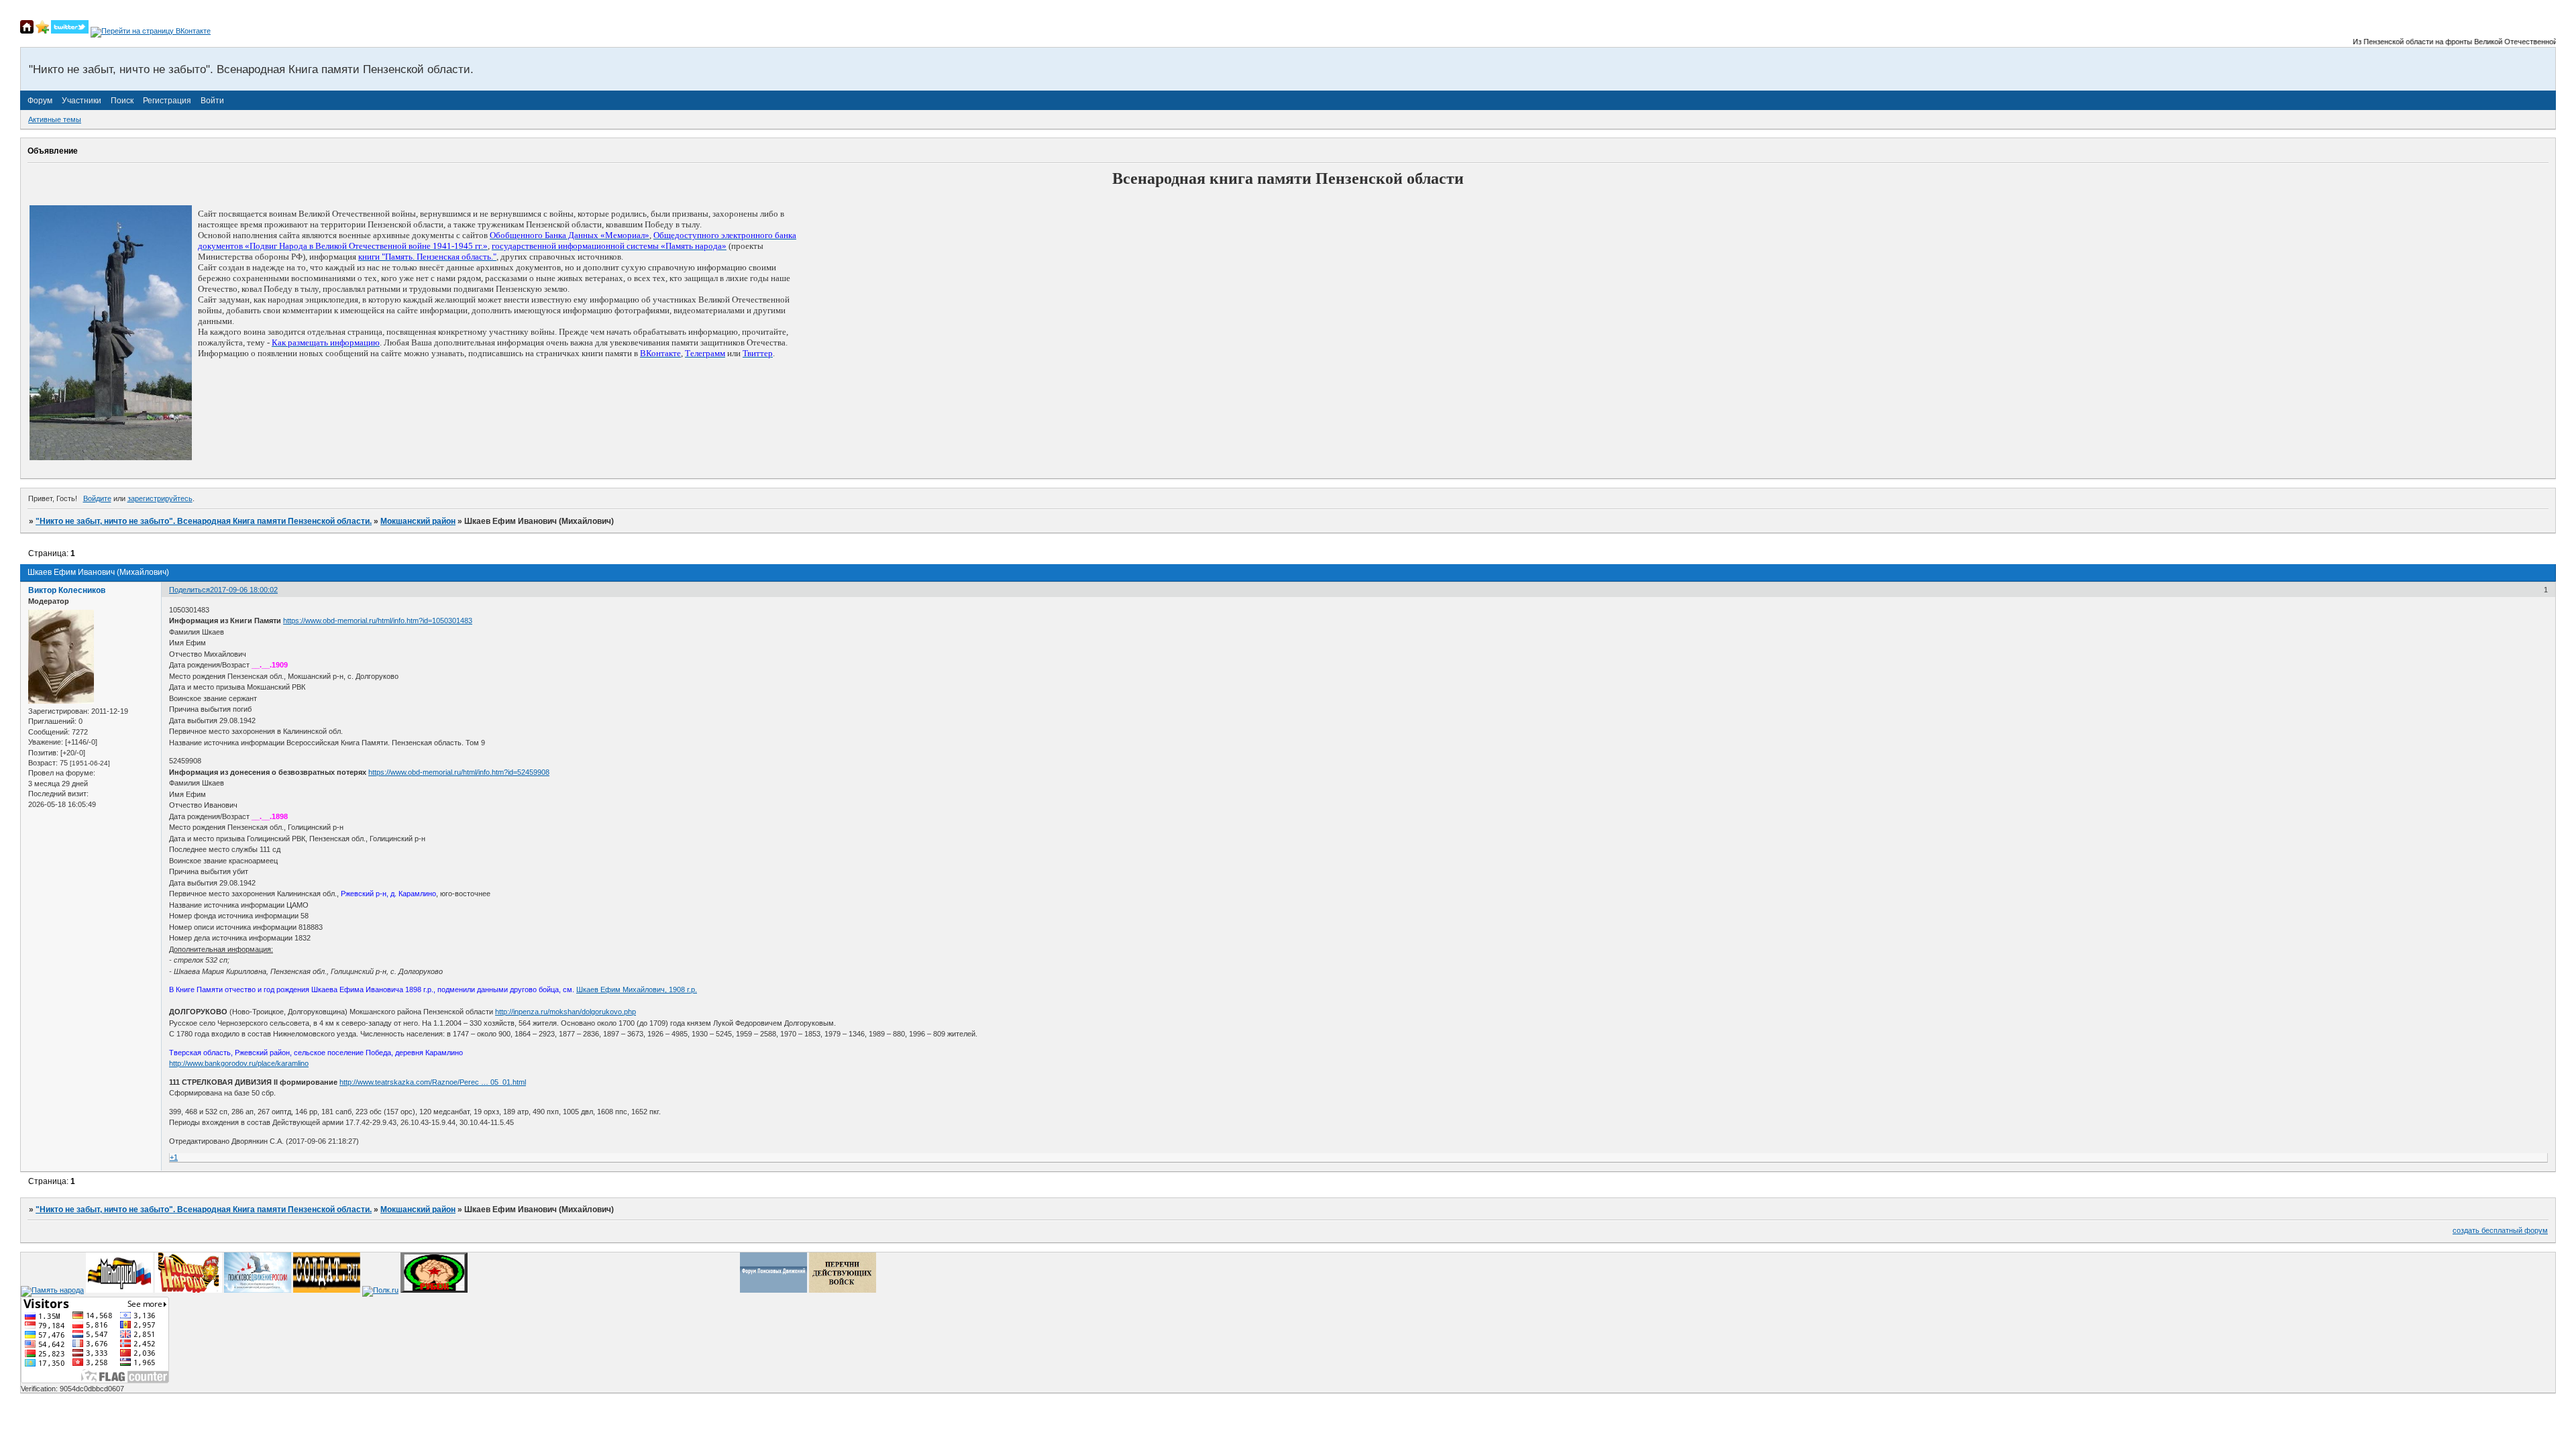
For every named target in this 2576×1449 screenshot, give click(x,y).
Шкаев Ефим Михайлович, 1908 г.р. (637, 989)
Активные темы (55, 119)
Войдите (97, 498)
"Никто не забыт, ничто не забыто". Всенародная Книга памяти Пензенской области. (204, 521)
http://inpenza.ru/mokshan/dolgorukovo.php (566, 1012)
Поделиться (190, 590)
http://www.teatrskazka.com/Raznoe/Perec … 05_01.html (433, 1082)
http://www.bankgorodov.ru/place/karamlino (239, 1063)
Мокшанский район (418, 521)
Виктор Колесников (67, 590)
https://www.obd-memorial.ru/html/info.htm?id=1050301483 (378, 621)
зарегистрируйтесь (160, 498)
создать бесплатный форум (2500, 1230)
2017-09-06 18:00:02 (244, 590)
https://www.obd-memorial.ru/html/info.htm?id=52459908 (459, 772)
